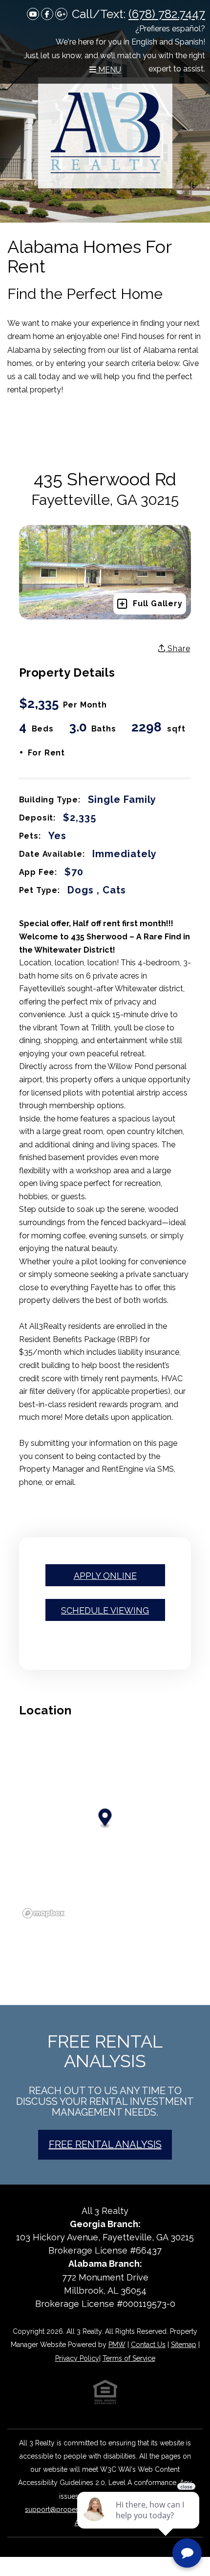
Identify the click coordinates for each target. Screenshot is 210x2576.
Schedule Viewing (105, 1610)
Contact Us (148, 2345)
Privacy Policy (77, 2358)
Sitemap (184, 2345)
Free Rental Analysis (105, 2145)
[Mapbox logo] (43, 1913)
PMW (117, 2345)
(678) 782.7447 (167, 14)
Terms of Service (129, 2358)
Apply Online (105, 1576)
